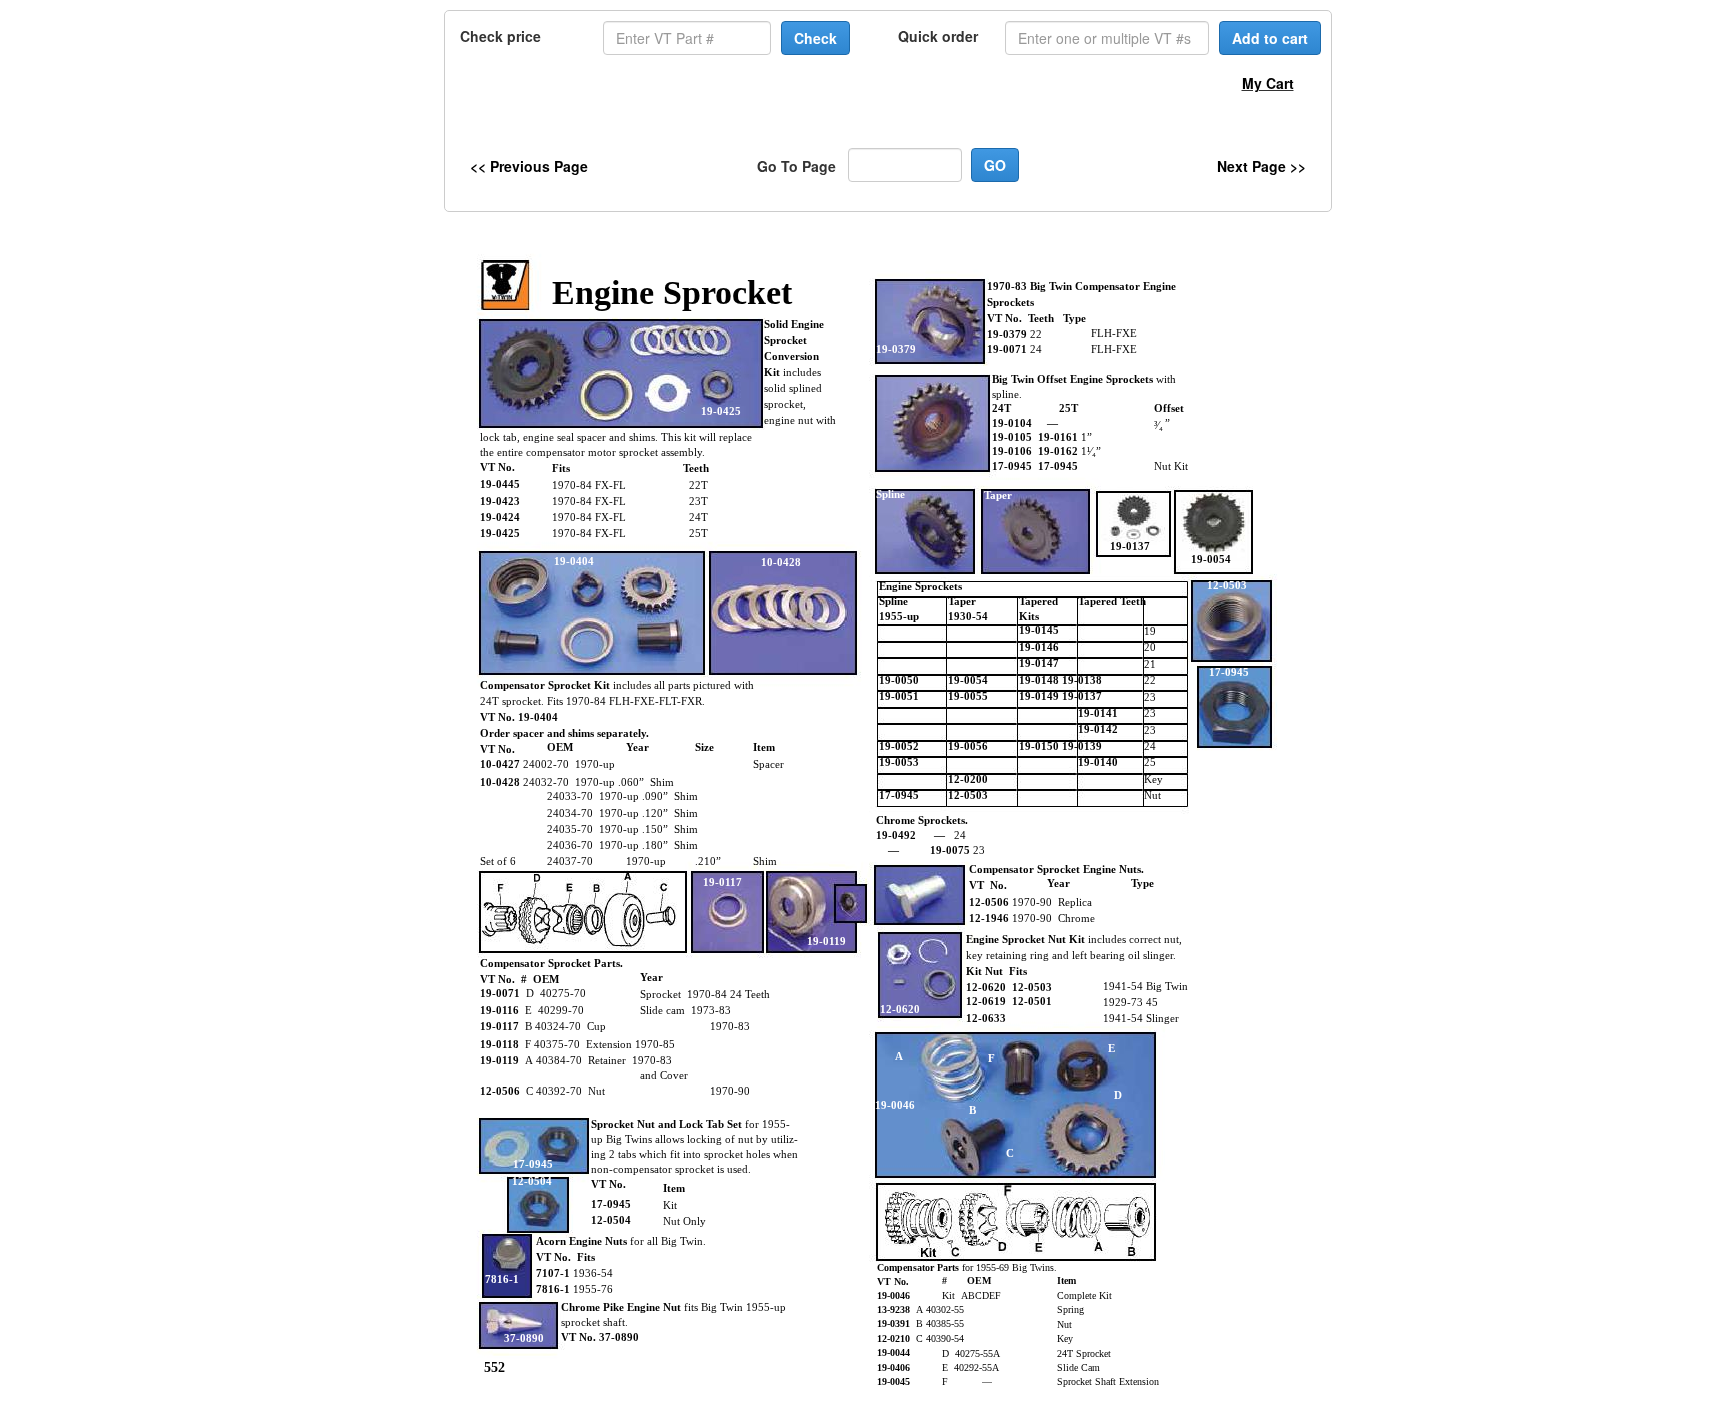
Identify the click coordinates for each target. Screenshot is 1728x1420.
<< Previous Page (529, 166)
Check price (500, 36)
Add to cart (1270, 38)
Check (815, 38)
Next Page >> (1261, 166)
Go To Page (796, 166)
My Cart (1268, 83)
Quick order (938, 36)
